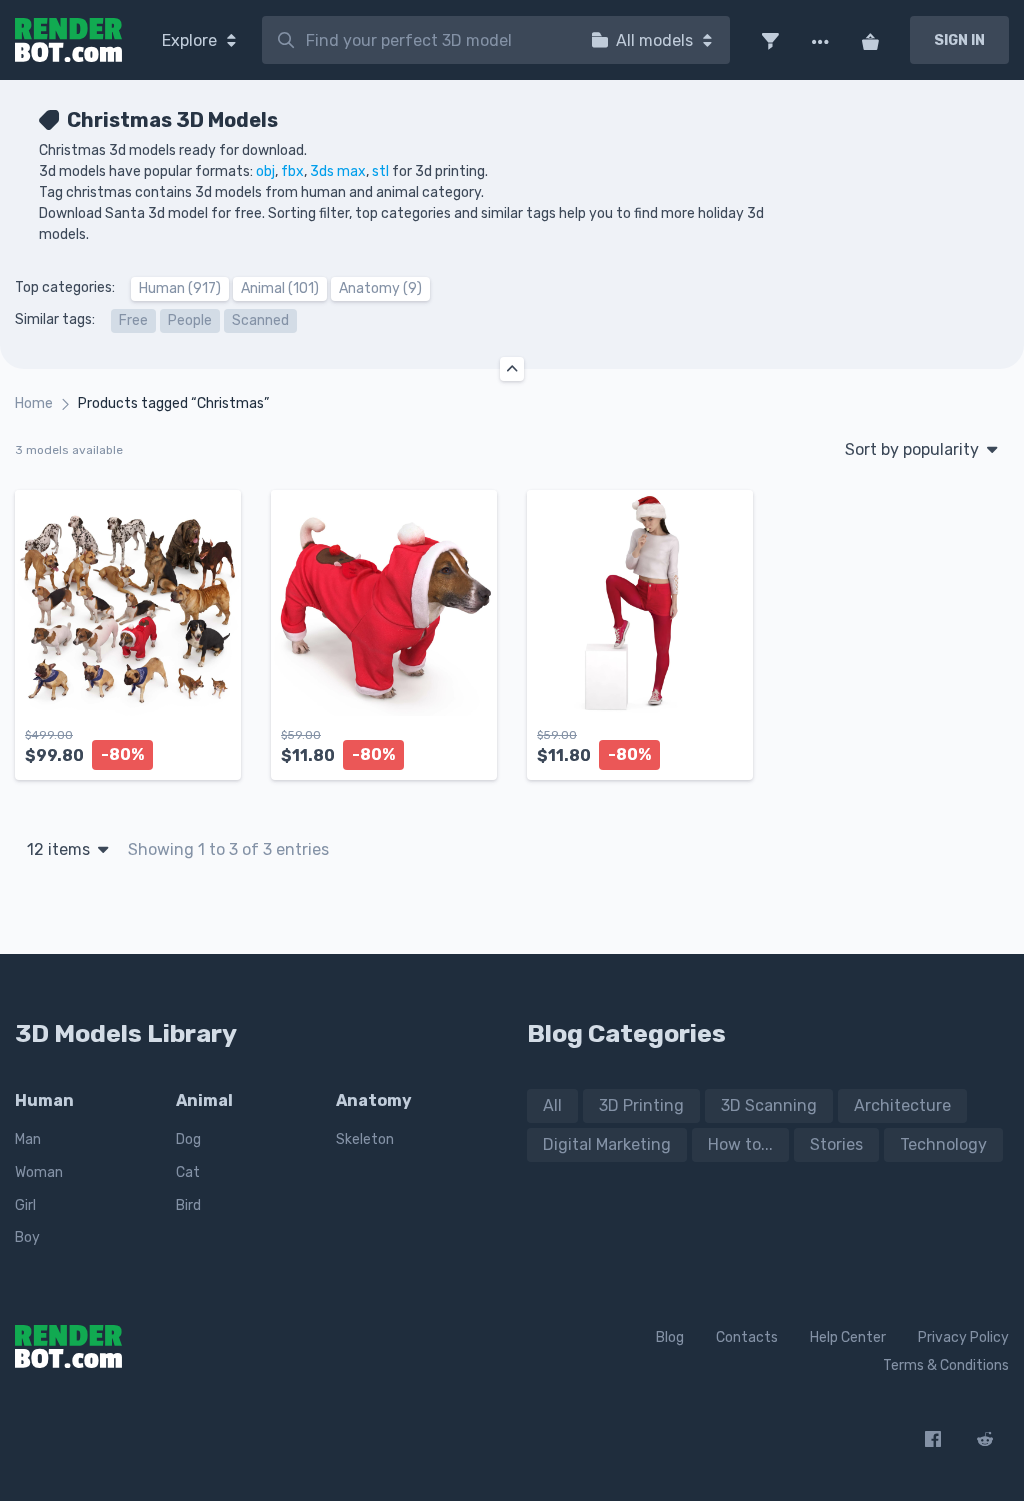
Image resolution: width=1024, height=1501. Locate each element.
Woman (39, 1172)
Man (28, 1139)
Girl (25, 1205)
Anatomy (374, 1100)
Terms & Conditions (946, 1365)
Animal (204, 1100)
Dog (188, 1139)
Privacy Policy (963, 1337)
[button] (770, 40)
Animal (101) (280, 288)
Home (34, 403)
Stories (836, 1144)
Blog (670, 1337)
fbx (292, 171)
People (190, 320)
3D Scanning (769, 1105)
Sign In (959, 40)
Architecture (902, 1105)
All (552, 1105)
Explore (191, 40)
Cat (188, 1172)
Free (133, 320)
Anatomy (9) (380, 288)
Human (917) (180, 288)
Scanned (260, 320)
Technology (943, 1144)
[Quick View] (215, 748)
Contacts (747, 1337)
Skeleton (365, 1139)
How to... (740, 1144)
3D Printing (641, 1105)
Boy (27, 1237)
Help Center (848, 1337)
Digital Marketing (607, 1144)
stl (380, 171)
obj (265, 171)
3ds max (338, 171)
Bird (188, 1205)
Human (44, 1100)
